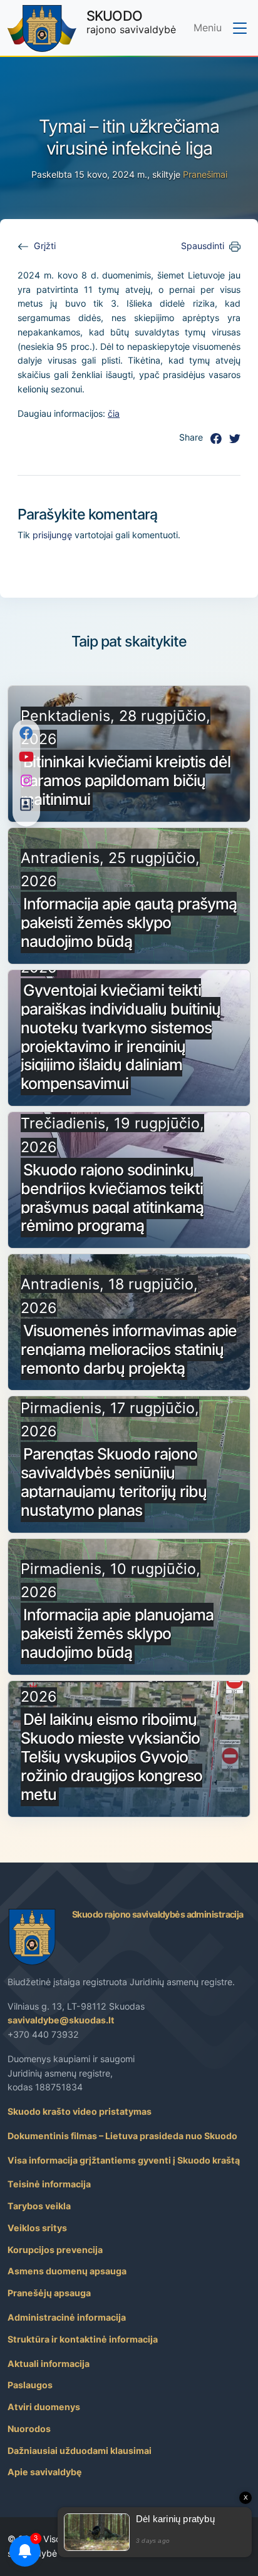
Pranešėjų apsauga (49, 2293)
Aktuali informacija (49, 2364)
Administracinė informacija (67, 2317)
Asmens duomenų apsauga (67, 2271)
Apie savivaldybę (45, 2472)
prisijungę (52, 535)
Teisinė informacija (49, 2184)
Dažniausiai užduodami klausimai (80, 2451)
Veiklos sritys (37, 2228)
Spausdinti (203, 246)
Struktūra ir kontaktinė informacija (83, 2339)
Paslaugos (30, 2385)
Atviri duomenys (44, 2407)
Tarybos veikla (39, 2206)
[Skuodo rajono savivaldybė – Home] (42, 28)
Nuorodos (29, 2429)
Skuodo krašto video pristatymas (80, 2111)
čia (114, 413)
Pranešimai (205, 174)
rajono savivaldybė (131, 22)
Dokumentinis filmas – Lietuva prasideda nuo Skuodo (122, 2136)
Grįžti (45, 246)
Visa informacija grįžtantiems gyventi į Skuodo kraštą (124, 2160)
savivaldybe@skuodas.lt (61, 2020)
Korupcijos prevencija (55, 2250)
